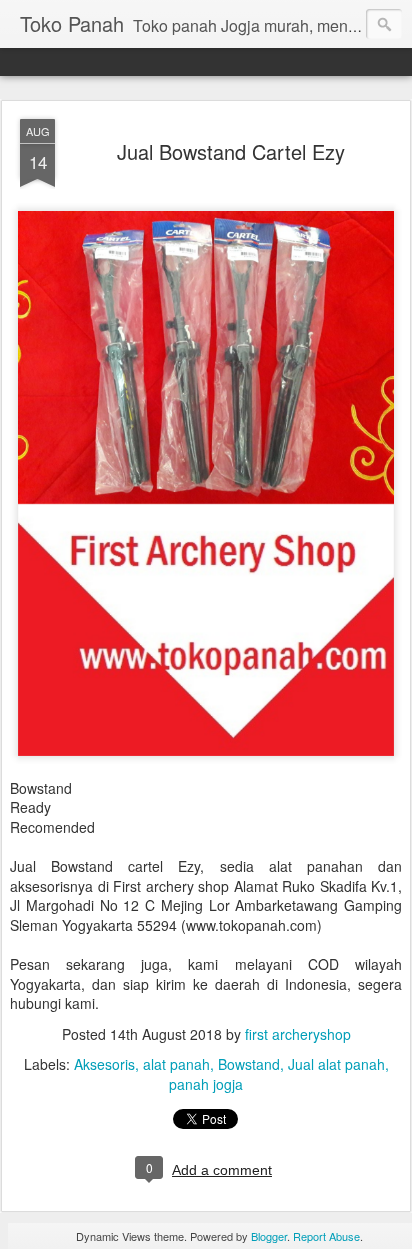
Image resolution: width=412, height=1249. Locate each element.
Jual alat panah (336, 1064)
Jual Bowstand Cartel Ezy (231, 151)
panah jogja (206, 1084)
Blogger (269, 1236)
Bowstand (249, 1064)
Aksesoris (104, 1064)
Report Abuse (326, 1236)
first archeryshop (298, 1034)
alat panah (176, 1064)
